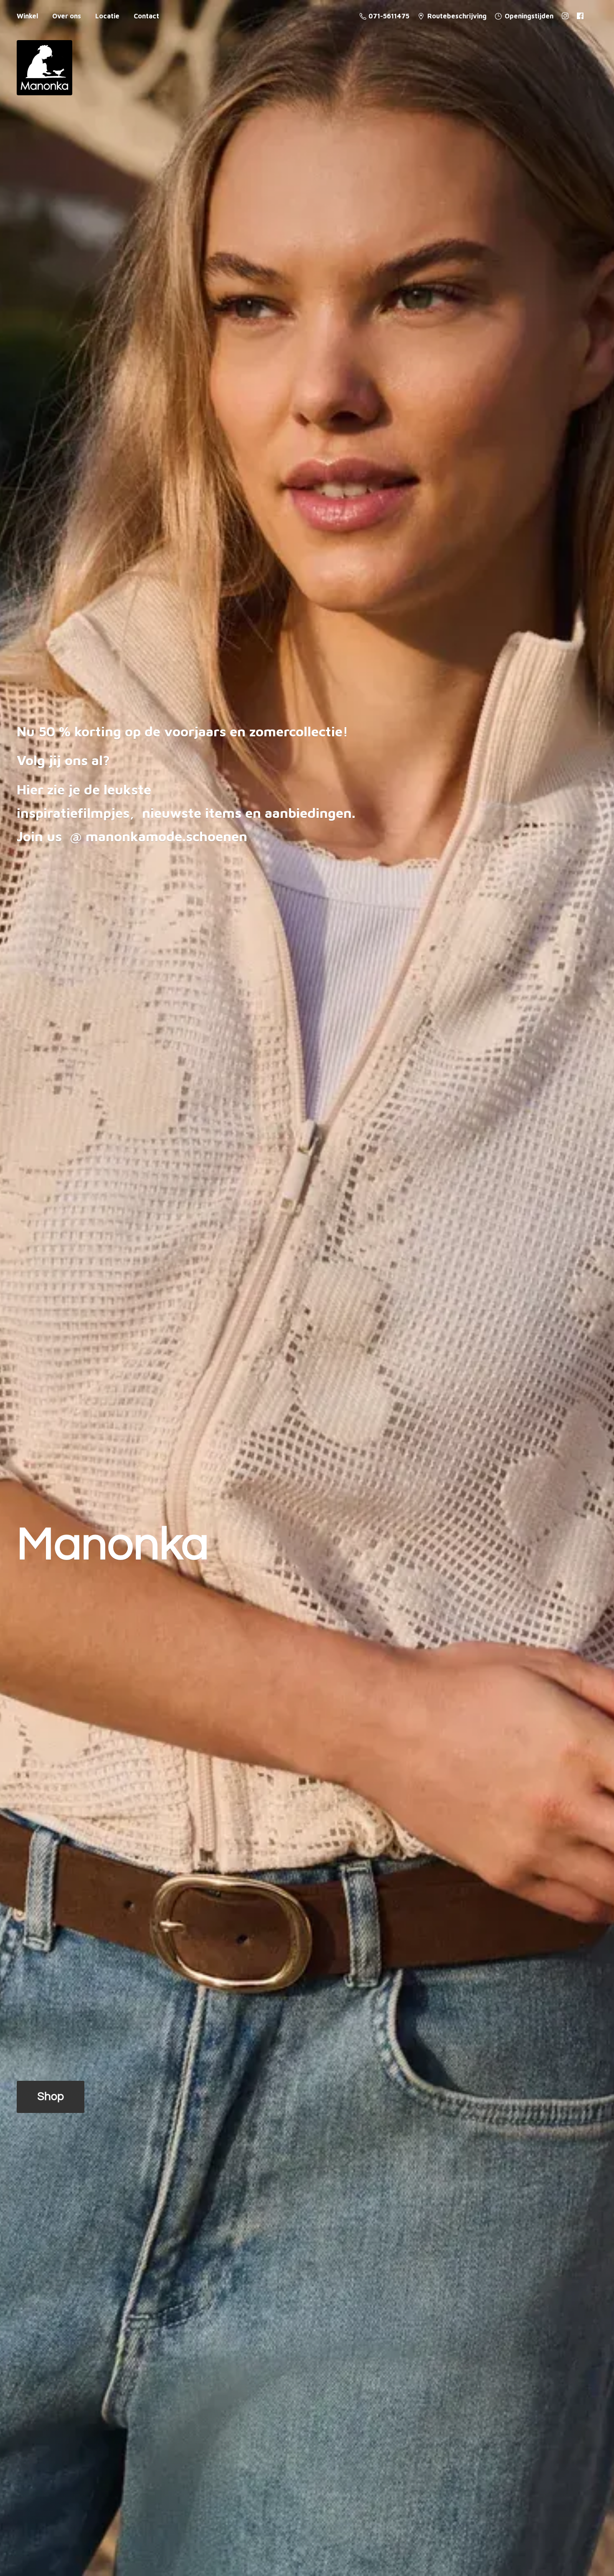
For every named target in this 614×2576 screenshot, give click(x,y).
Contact (146, 16)
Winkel (27, 16)
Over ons (67, 16)
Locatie (107, 16)
